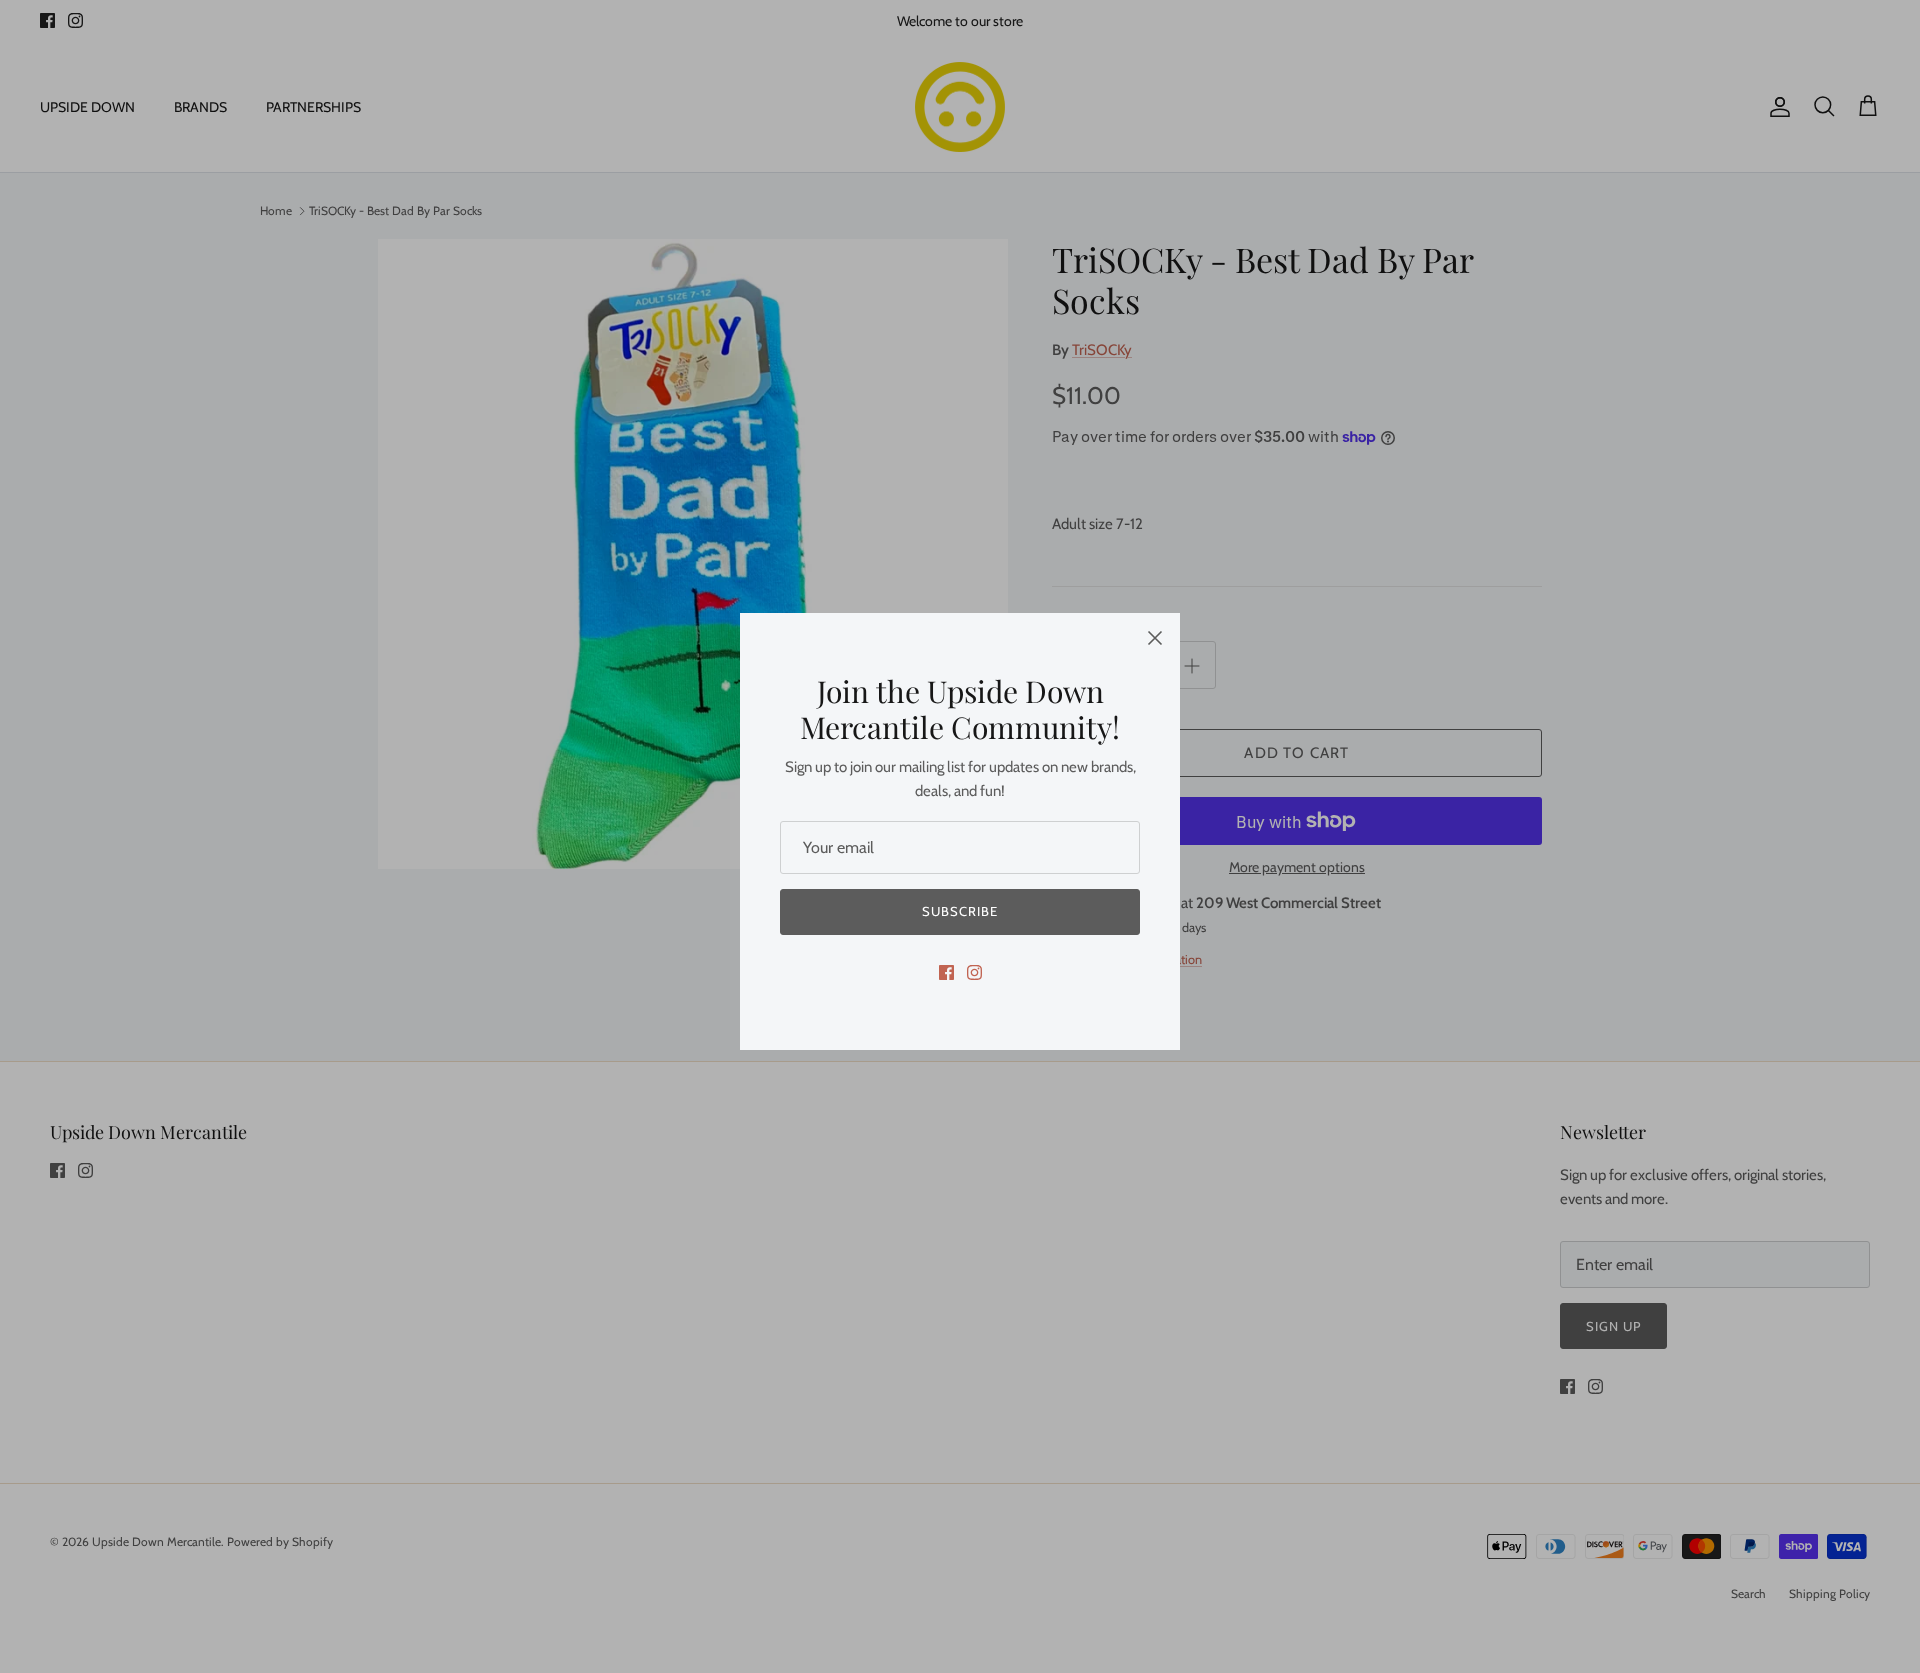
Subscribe (960, 911)
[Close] (1155, 638)
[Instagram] (974, 972)
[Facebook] (946, 972)
